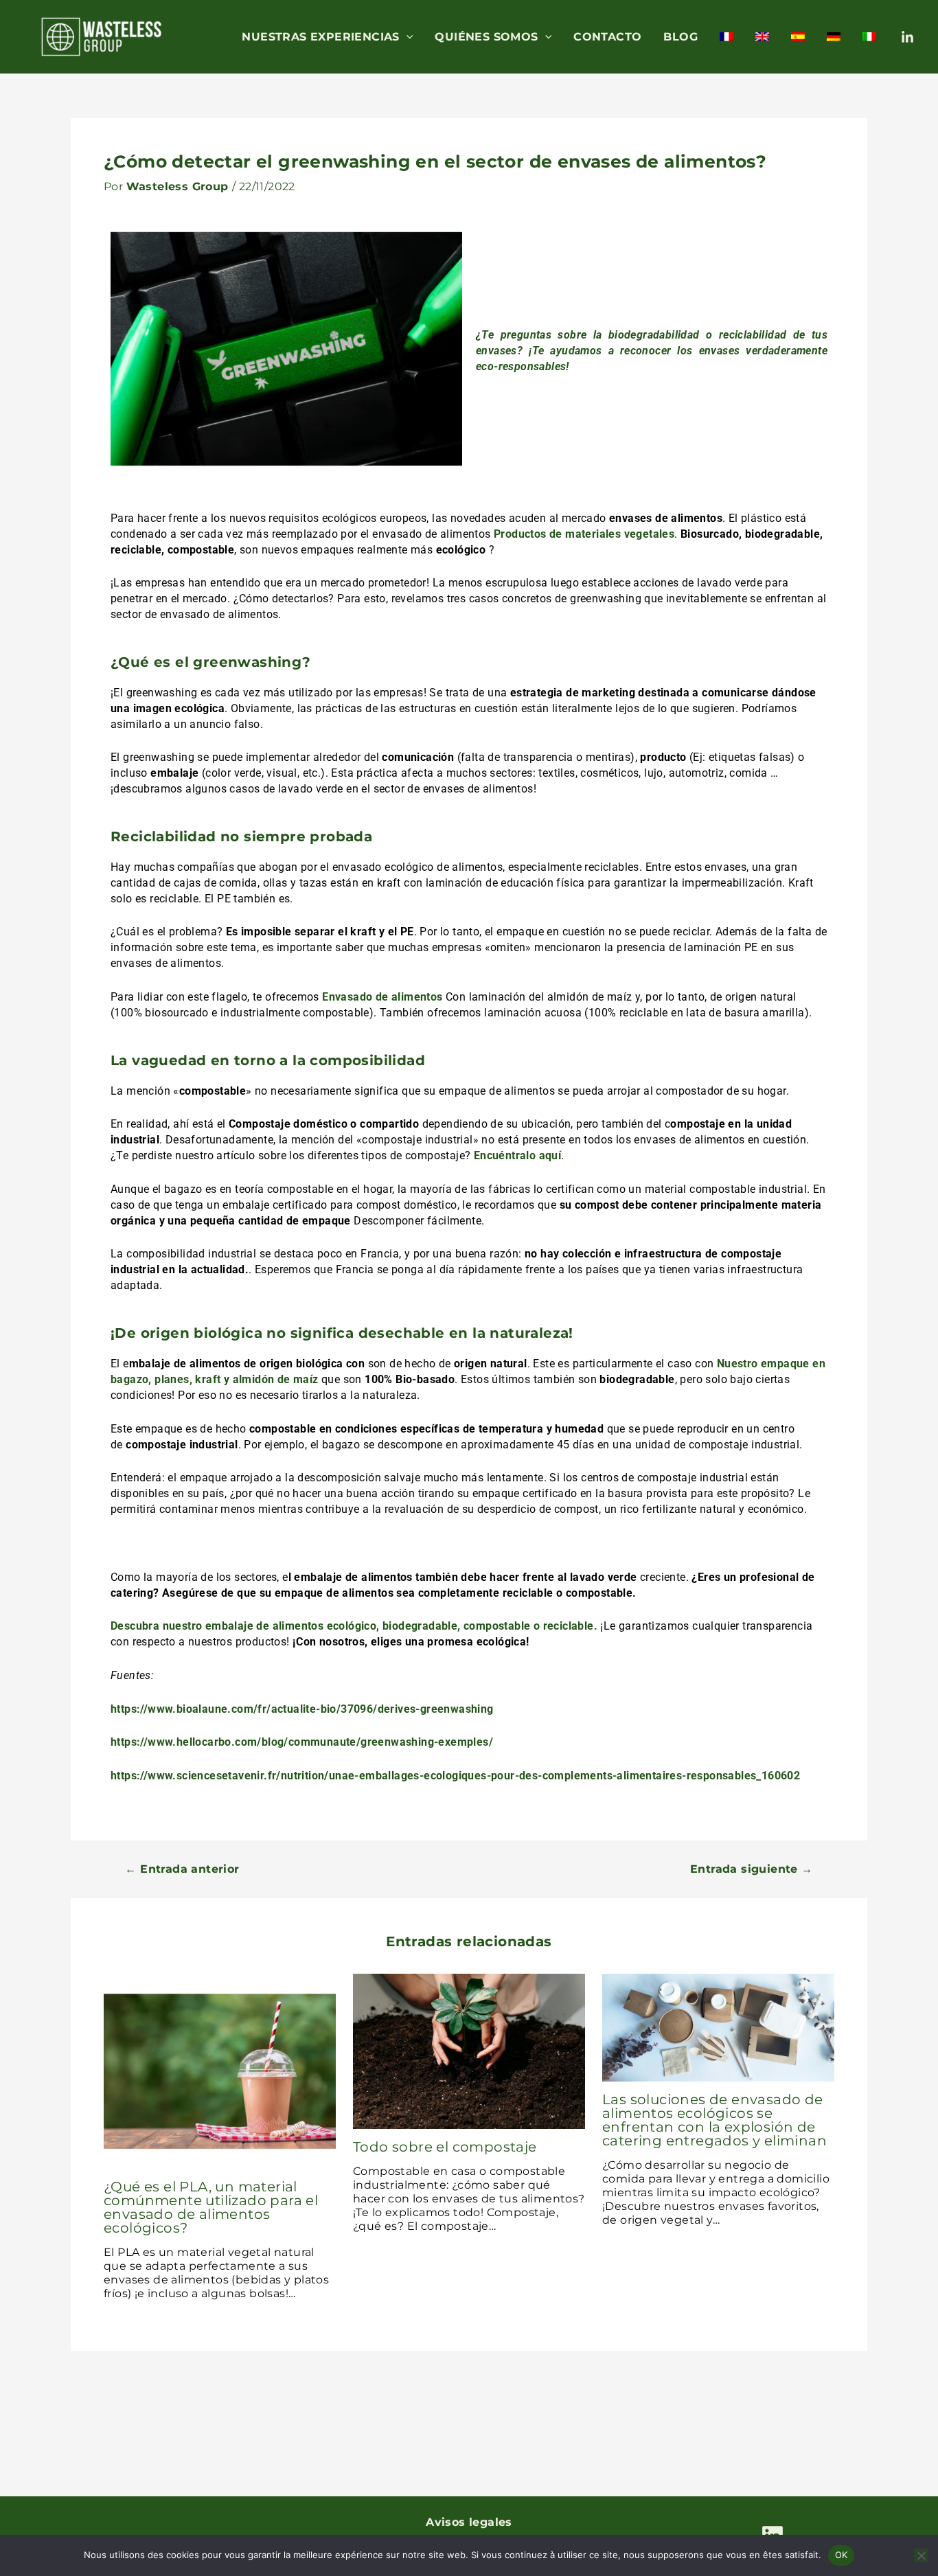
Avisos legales (469, 2522)
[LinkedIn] (907, 37)
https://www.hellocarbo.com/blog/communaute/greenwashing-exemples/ (302, 1742)
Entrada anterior (182, 1869)
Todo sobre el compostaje (445, 2147)
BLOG (680, 37)
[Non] (921, 2555)
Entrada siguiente (752, 1869)
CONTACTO (607, 37)
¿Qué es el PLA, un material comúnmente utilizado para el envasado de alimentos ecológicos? (211, 2207)
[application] (407, 37)
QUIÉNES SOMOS (486, 37)
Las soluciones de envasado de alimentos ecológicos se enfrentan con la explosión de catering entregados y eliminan (714, 2120)
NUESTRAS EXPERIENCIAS (320, 37)
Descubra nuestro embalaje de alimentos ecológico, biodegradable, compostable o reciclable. (354, 1626)
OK (842, 2555)
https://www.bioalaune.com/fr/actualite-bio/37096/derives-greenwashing (302, 1709)
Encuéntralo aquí (517, 1155)
